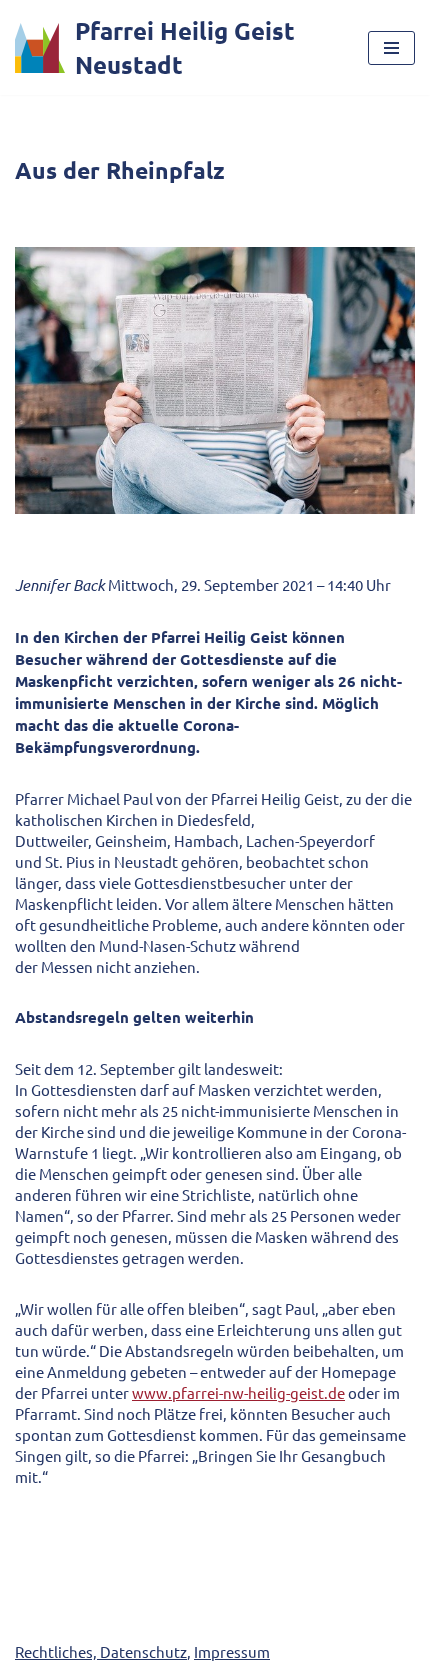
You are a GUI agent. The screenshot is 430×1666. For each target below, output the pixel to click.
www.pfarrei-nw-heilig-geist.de (238, 1392)
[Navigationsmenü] (391, 48)
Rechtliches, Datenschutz (101, 1651)
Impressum (232, 1651)
